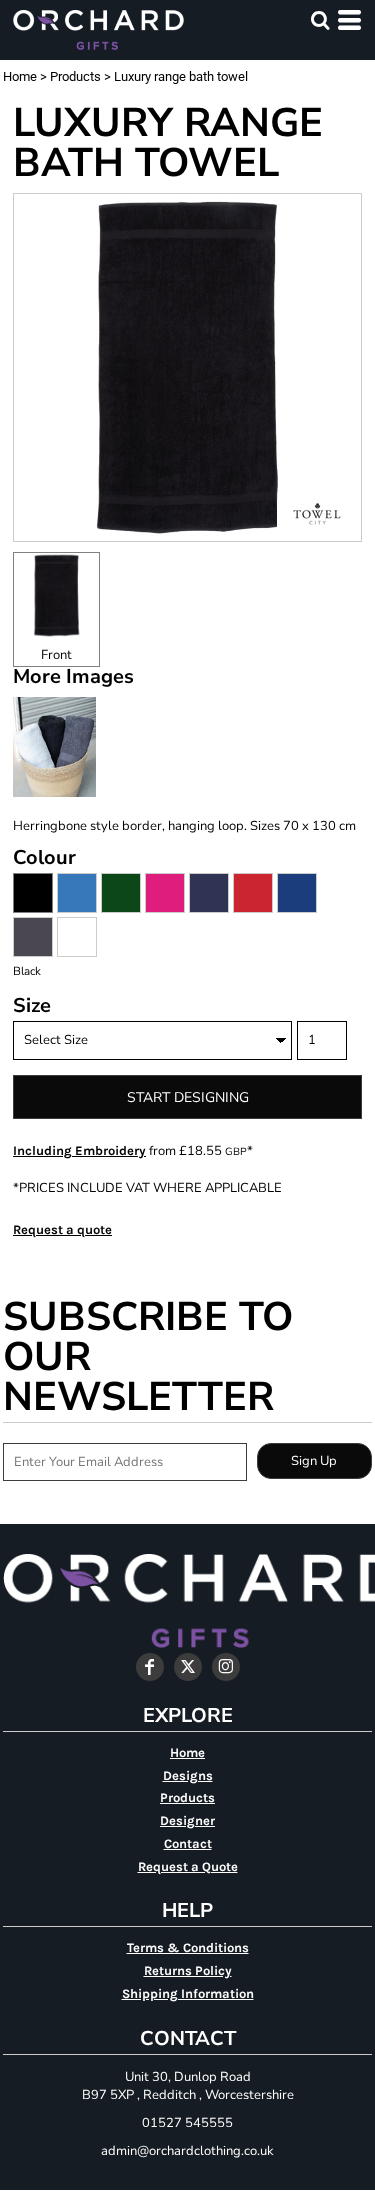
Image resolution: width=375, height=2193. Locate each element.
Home (20, 76)
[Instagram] (226, 1667)
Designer (187, 1820)
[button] (320, 20)
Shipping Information (188, 1993)
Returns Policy (188, 1970)
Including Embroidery (79, 1150)
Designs (188, 1775)
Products (75, 76)
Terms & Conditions (188, 1947)
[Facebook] (150, 1667)
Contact (188, 1843)
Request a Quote (188, 1866)
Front (56, 655)
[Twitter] (188, 1667)
